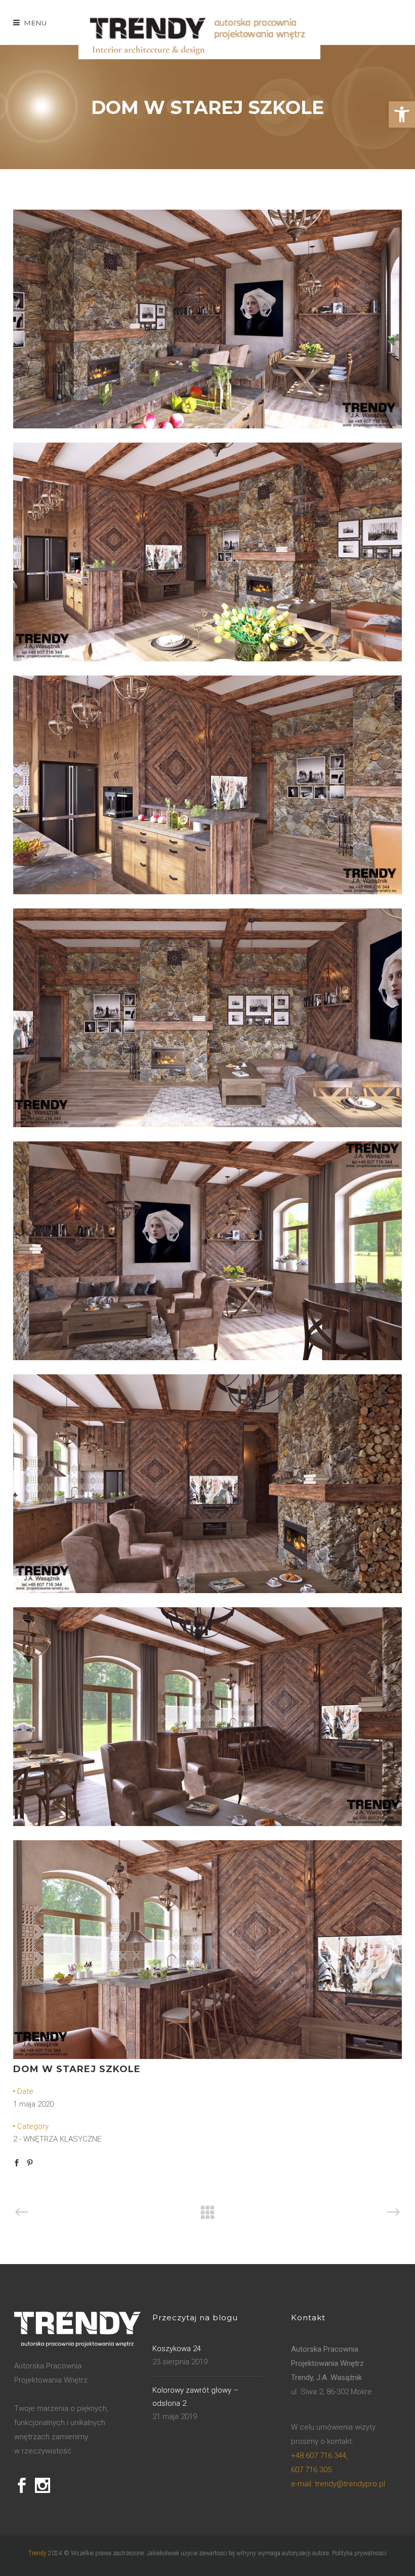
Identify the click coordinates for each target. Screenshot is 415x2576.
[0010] (207, 2056)
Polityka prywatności (359, 2553)
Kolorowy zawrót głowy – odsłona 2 (195, 2397)
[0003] (207, 892)
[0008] (207, 1591)
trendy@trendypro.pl (338, 2484)
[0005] (207, 1358)
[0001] (207, 426)
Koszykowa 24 (177, 2349)
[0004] (207, 1125)
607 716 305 (311, 2470)
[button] (402, 114)
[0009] (207, 1824)
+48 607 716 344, (319, 2455)
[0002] (207, 659)
